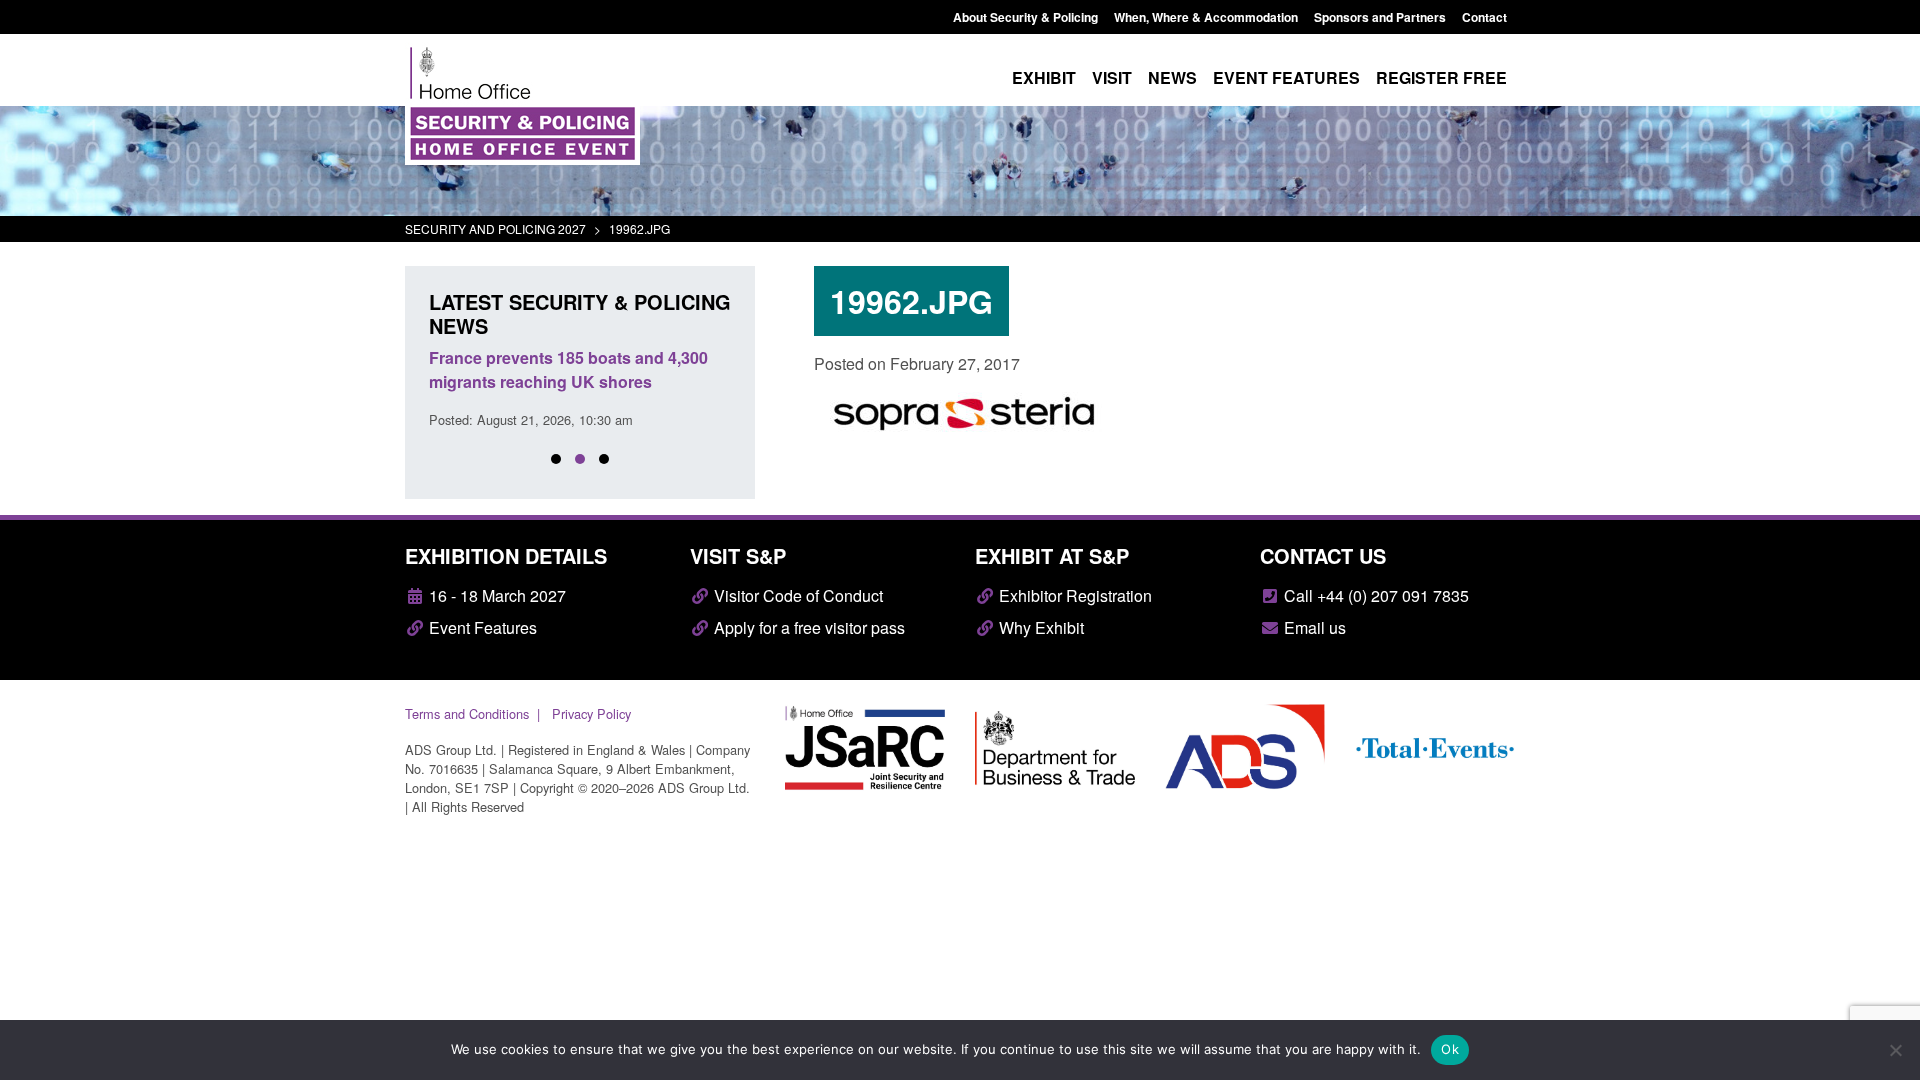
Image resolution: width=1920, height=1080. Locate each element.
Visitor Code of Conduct (796, 595)
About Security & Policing (1025, 17)
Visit (1112, 77)
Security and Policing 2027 (495, 228)
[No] (1895, 1050)
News (1172, 77)
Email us (1313, 627)
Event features (1286, 77)
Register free (1441, 77)
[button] (556, 459)
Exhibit (1044, 77)
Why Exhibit (1039, 627)
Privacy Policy (591, 713)
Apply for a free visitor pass (807, 627)
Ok (1450, 1049)
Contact (1484, 17)
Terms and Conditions (467, 713)
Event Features (481, 627)
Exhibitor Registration (1073, 595)
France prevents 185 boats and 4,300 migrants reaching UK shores (568, 369)
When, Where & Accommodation (1206, 17)
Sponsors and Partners (1380, 17)
